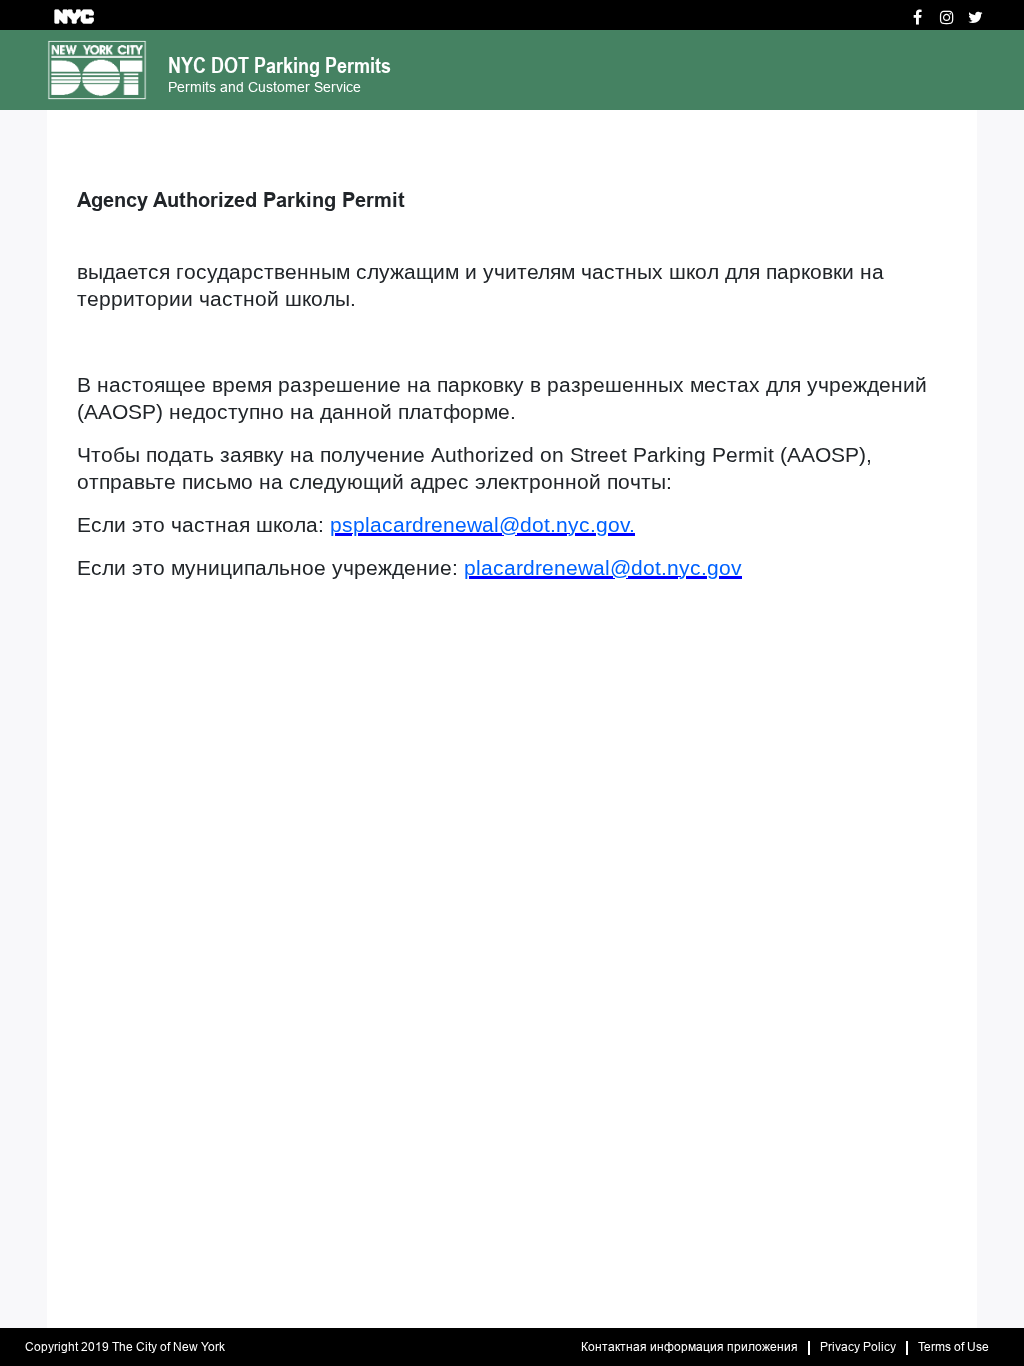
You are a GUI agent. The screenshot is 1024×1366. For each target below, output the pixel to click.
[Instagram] (947, 17)
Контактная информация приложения (689, 1347)
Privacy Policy (858, 1347)
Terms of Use (953, 1347)
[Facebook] (917, 17)
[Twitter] (975, 17)
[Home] (97, 68)
